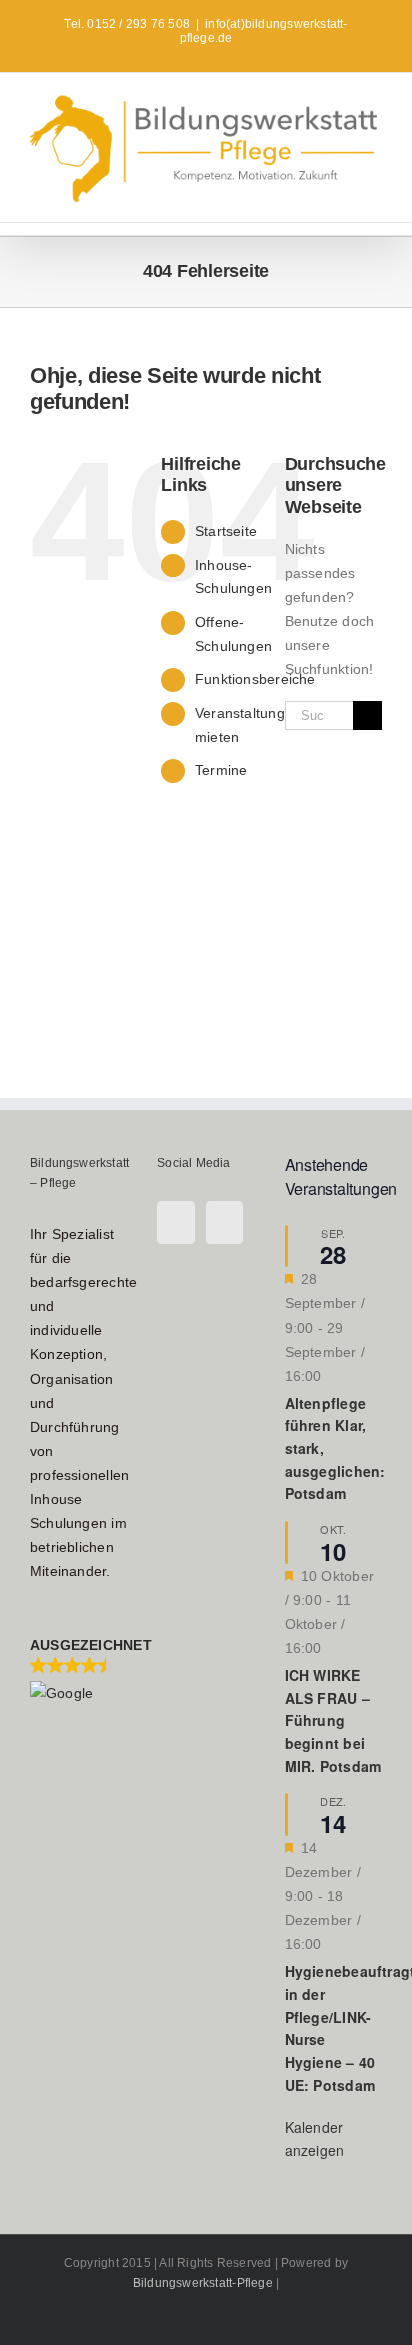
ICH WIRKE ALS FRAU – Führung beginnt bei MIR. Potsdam (333, 1720)
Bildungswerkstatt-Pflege (203, 2283)
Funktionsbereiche (255, 679)
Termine (221, 770)
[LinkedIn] (224, 1222)
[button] (78, 1669)
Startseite (226, 531)
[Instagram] (175, 1222)
